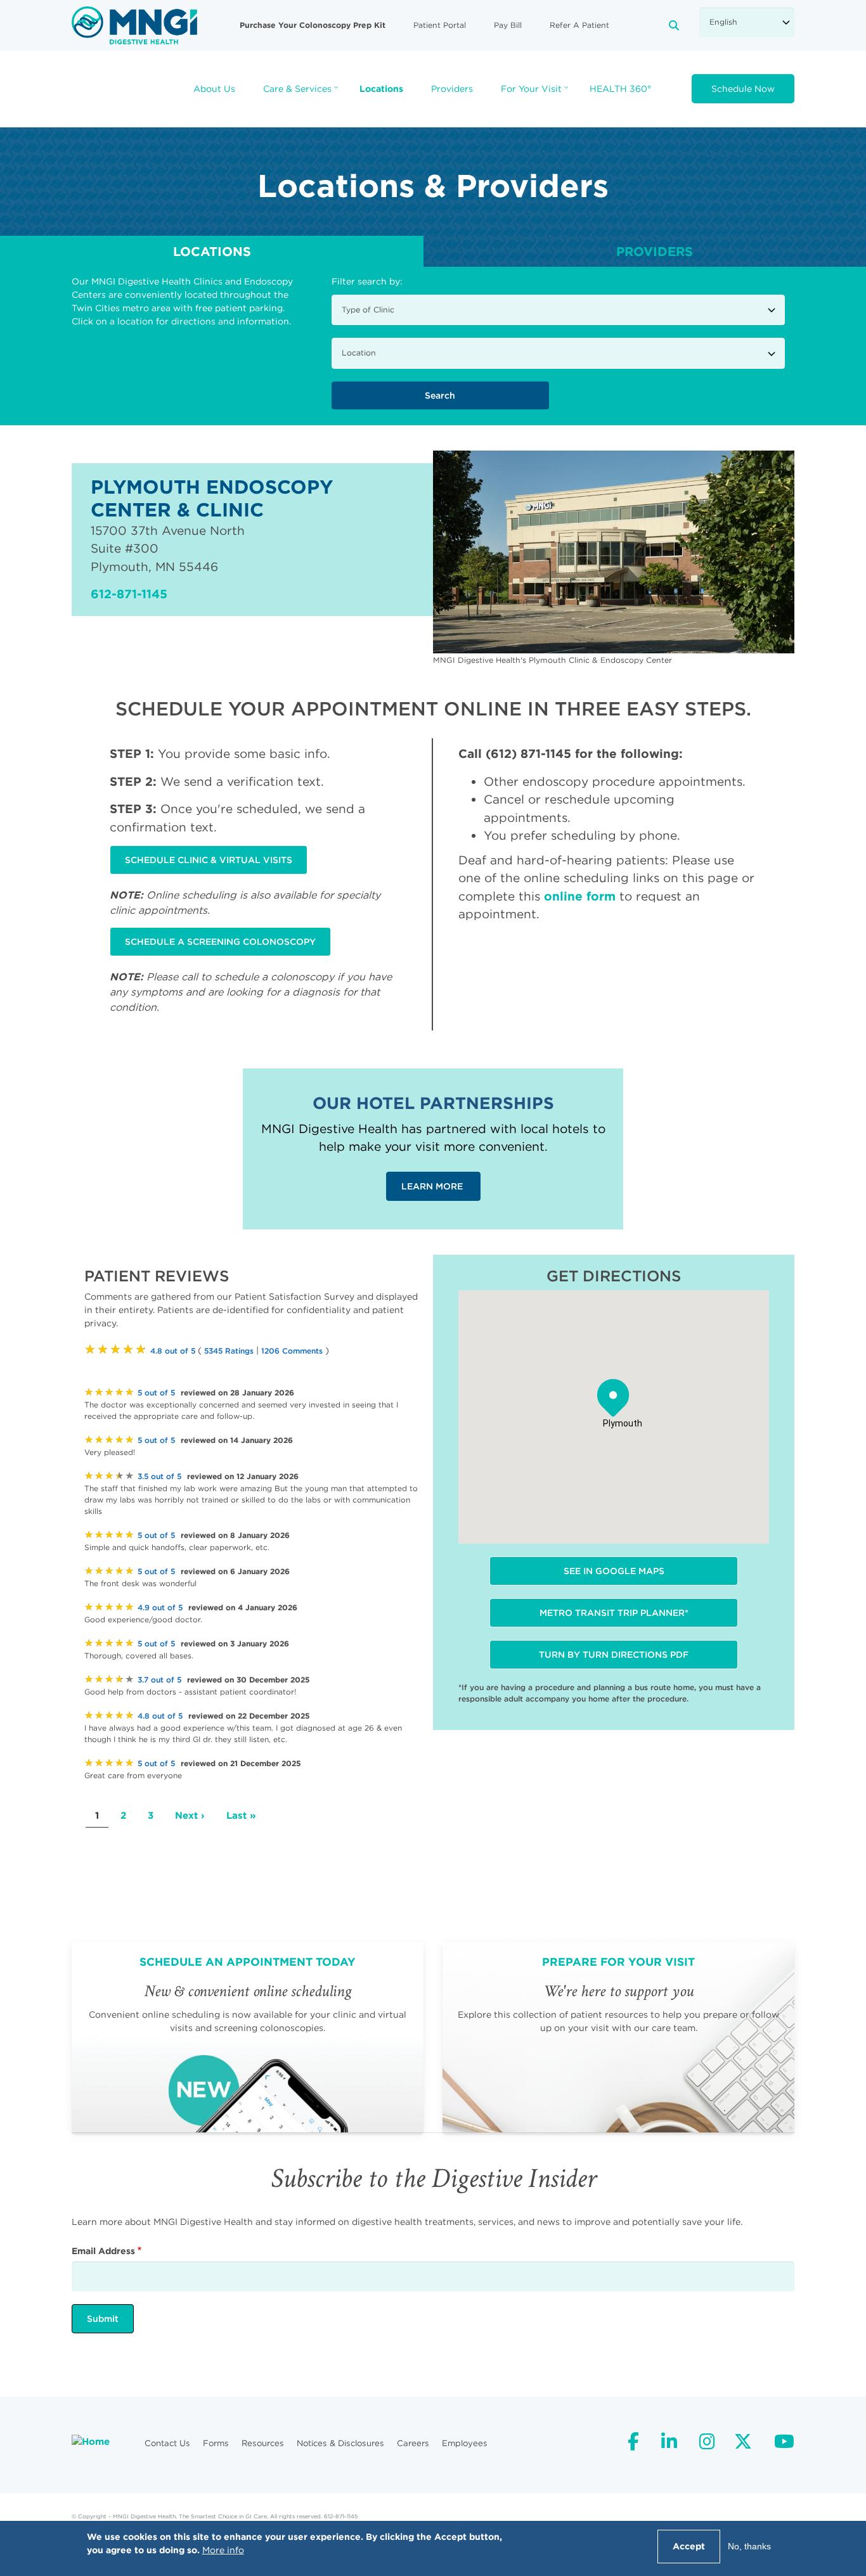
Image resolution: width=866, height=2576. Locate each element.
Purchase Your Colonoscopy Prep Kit (313, 25)
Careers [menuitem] (413, 2443)
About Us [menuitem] (214, 89)
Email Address (103, 2251)
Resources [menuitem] (263, 2443)
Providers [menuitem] (452, 89)
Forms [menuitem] (216, 2443)
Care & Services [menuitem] (302, 93)
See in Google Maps (614, 1571)
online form (580, 896)
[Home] (134, 25)
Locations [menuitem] (381, 89)
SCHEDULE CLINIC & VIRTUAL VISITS (209, 860)
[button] (613, 1398)
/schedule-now (248, 2037)
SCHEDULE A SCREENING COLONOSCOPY (220, 942)
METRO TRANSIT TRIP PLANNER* (614, 1613)
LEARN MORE (433, 1186)
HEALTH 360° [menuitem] (620, 89)
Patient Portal (440, 25)
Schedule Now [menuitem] (743, 89)
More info (223, 2550)
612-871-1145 (129, 594)
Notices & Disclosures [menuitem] (340, 2443)
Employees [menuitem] (465, 2443)
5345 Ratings (229, 1351)
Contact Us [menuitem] (167, 2443)
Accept (689, 2546)
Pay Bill (508, 25)
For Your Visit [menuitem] (536, 93)
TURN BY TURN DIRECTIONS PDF (614, 1655)
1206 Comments (292, 1351)
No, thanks (749, 2546)
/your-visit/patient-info (618, 2037)
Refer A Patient (579, 25)
